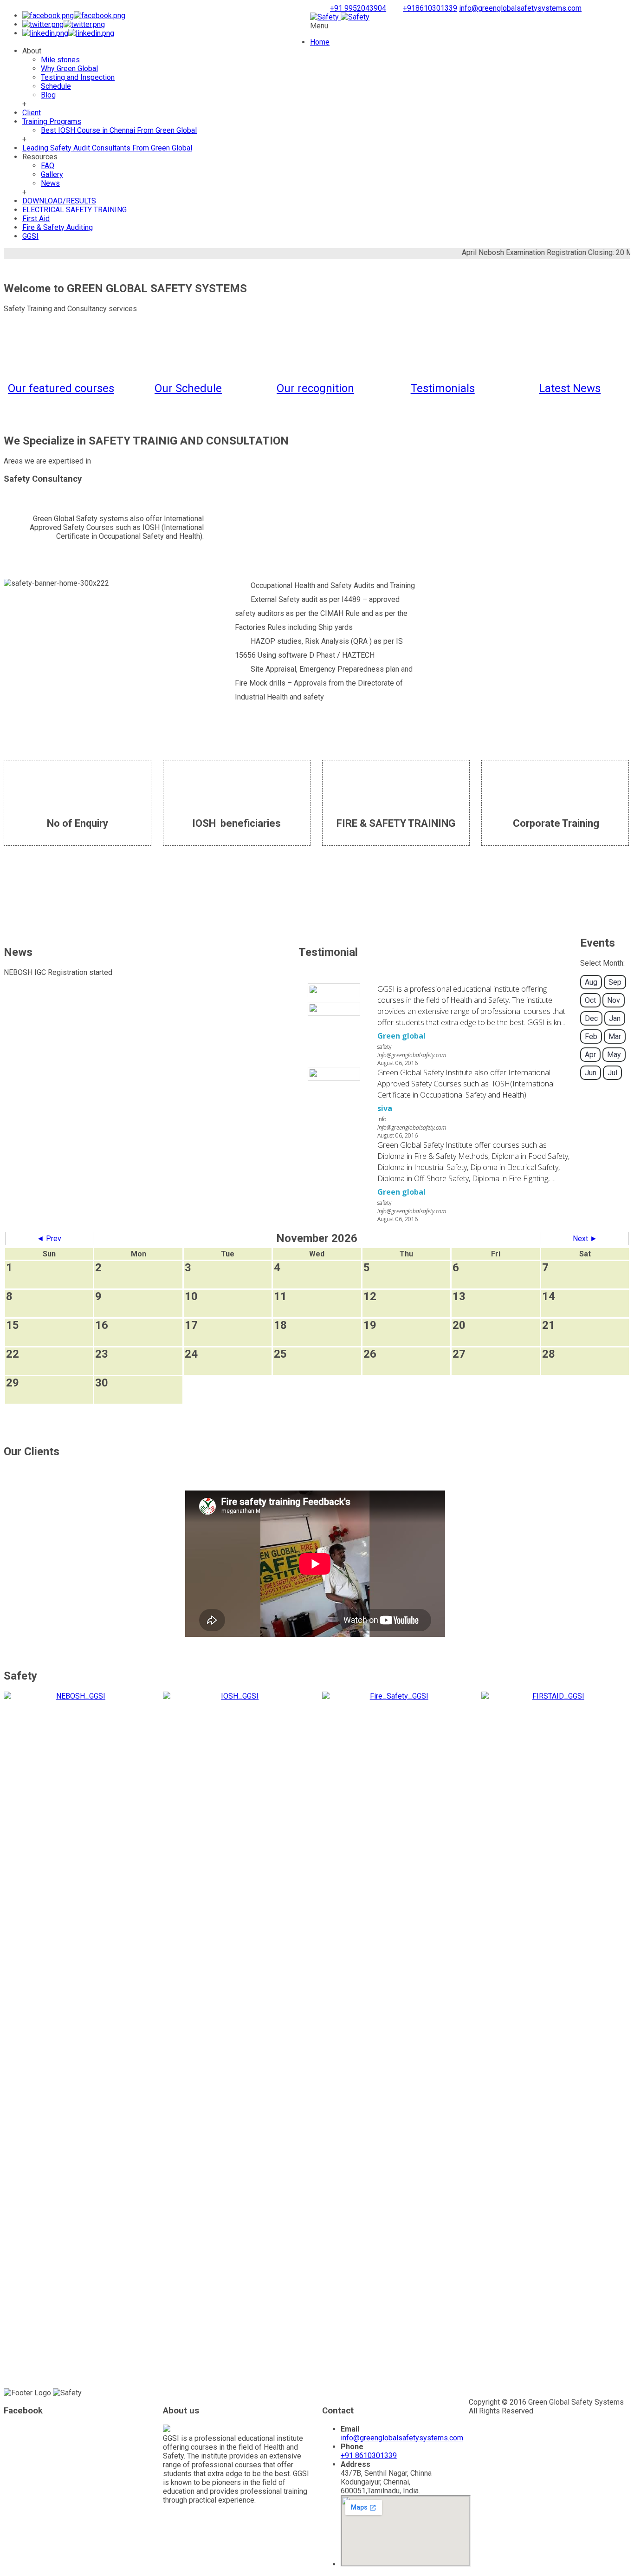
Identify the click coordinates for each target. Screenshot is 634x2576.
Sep (615, 982)
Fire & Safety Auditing (58, 227)
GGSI (30, 236)
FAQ (48, 166)
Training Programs (52, 121)
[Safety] (340, 17)
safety (385, 1047)
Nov (614, 1000)
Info (382, 1119)
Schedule (56, 86)
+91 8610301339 (369, 2455)
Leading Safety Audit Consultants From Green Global (107, 148)
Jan (615, 1018)
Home (320, 42)
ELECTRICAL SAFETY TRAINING (74, 210)
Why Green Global (69, 69)
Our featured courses (61, 388)
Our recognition (315, 388)
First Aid (36, 219)
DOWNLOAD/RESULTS (59, 201)
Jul (612, 1073)
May (614, 1055)
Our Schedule (188, 388)
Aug (591, 982)
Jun (591, 1073)
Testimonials (443, 388)
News (50, 183)
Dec (591, 1018)
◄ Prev (49, 1239)
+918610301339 (430, 8)
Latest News (570, 388)
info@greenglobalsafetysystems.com (520, 8)
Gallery (52, 174)
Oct (590, 1000)
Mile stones (60, 60)
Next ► (585, 1239)
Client (32, 113)
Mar (615, 1036)
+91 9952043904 (358, 8)
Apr (590, 1055)
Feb (591, 1036)
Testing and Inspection (78, 77)
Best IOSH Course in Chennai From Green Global (119, 130)
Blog (48, 95)
